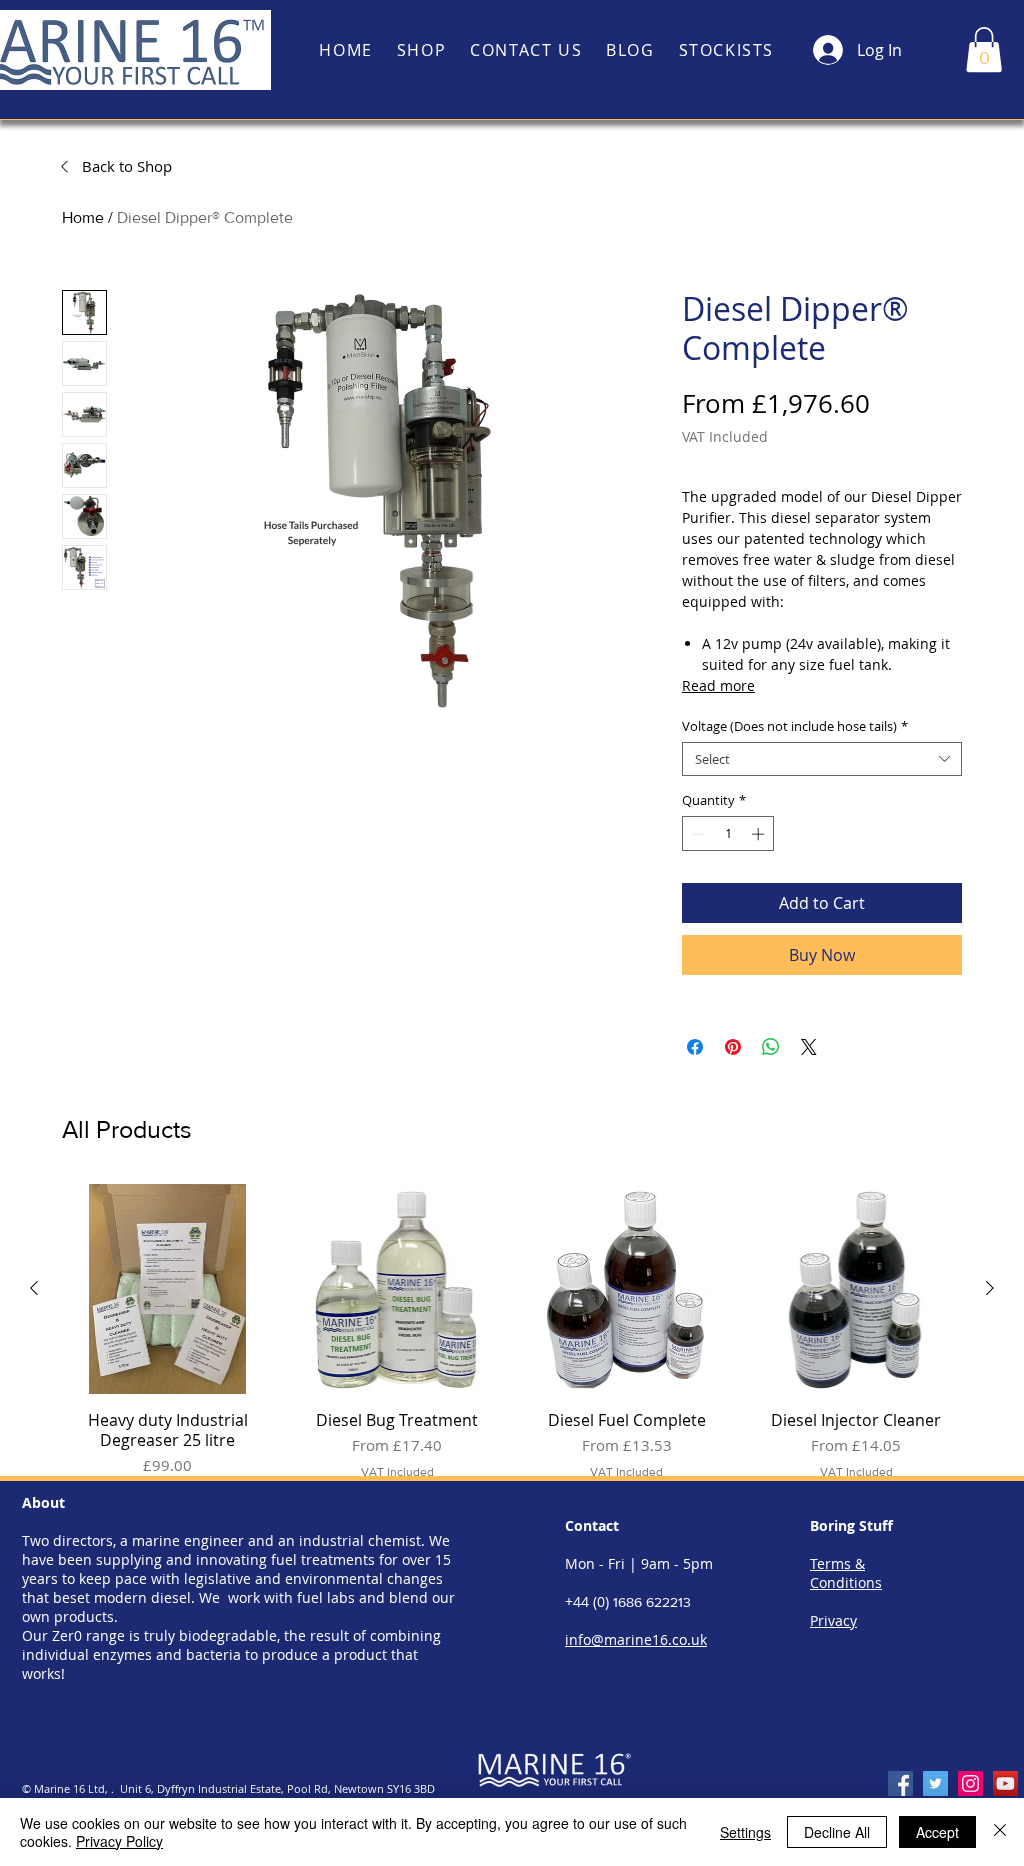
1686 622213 (652, 1602)
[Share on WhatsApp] (771, 1047)
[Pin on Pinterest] (733, 1047)
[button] (984, 49)
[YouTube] (1005, 1783)
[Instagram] (970, 1783)
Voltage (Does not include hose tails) (795, 726)
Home (83, 217)
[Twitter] (935, 1783)
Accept (937, 1832)
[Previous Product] (34, 1288)
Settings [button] (745, 1832)
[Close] (1000, 1832)
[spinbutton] (728, 834)
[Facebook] (900, 1783)
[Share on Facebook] (695, 1047)
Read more (718, 685)
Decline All (837, 1832)
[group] (512, 1342)
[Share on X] (809, 1047)
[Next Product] (990, 1288)
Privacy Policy (119, 1841)
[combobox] (822, 759)
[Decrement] (697, 834)
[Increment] (760, 834)
